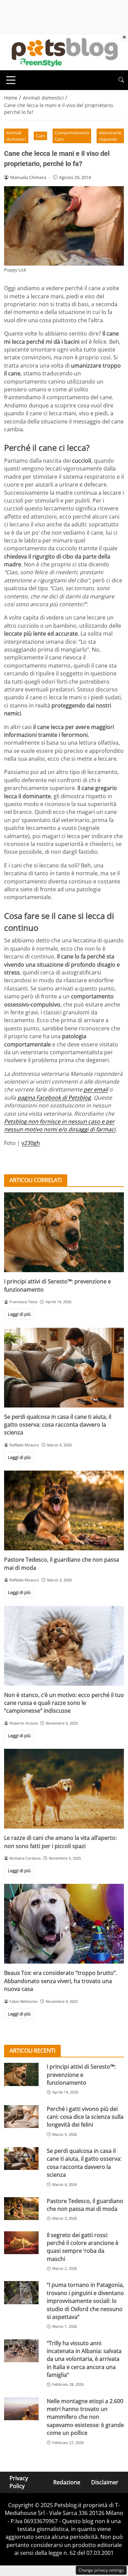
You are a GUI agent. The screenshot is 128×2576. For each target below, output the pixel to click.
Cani (40, 136)
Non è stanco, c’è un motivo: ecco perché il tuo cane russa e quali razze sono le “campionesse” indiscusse (64, 1703)
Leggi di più (19, 1314)
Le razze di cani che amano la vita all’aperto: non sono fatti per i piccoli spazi (60, 1842)
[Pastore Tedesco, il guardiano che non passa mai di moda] (64, 1510)
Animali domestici (16, 136)
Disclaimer (105, 2482)
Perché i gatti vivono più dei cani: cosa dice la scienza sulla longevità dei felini (85, 2117)
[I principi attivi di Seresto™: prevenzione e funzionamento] (64, 1232)
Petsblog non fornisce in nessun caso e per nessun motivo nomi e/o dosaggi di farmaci (60, 1125)
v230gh (31, 1143)
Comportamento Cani (72, 136)
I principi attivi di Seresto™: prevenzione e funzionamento (81, 2075)
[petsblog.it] (64, 51)
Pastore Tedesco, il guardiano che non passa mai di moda (85, 2205)
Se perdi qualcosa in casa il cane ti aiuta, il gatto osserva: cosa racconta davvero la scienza (58, 1425)
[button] (121, 80)
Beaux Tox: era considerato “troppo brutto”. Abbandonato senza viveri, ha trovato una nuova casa (61, 1981)
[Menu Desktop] (11, 80)
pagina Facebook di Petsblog (54, 1098)
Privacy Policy (19, 2482)
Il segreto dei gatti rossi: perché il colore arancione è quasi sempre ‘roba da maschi (83, 2247)
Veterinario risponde (110, 136)
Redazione (67, 2482)
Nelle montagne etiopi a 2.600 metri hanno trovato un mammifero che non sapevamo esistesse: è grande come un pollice (85, 2417)
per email (96, 1089)
